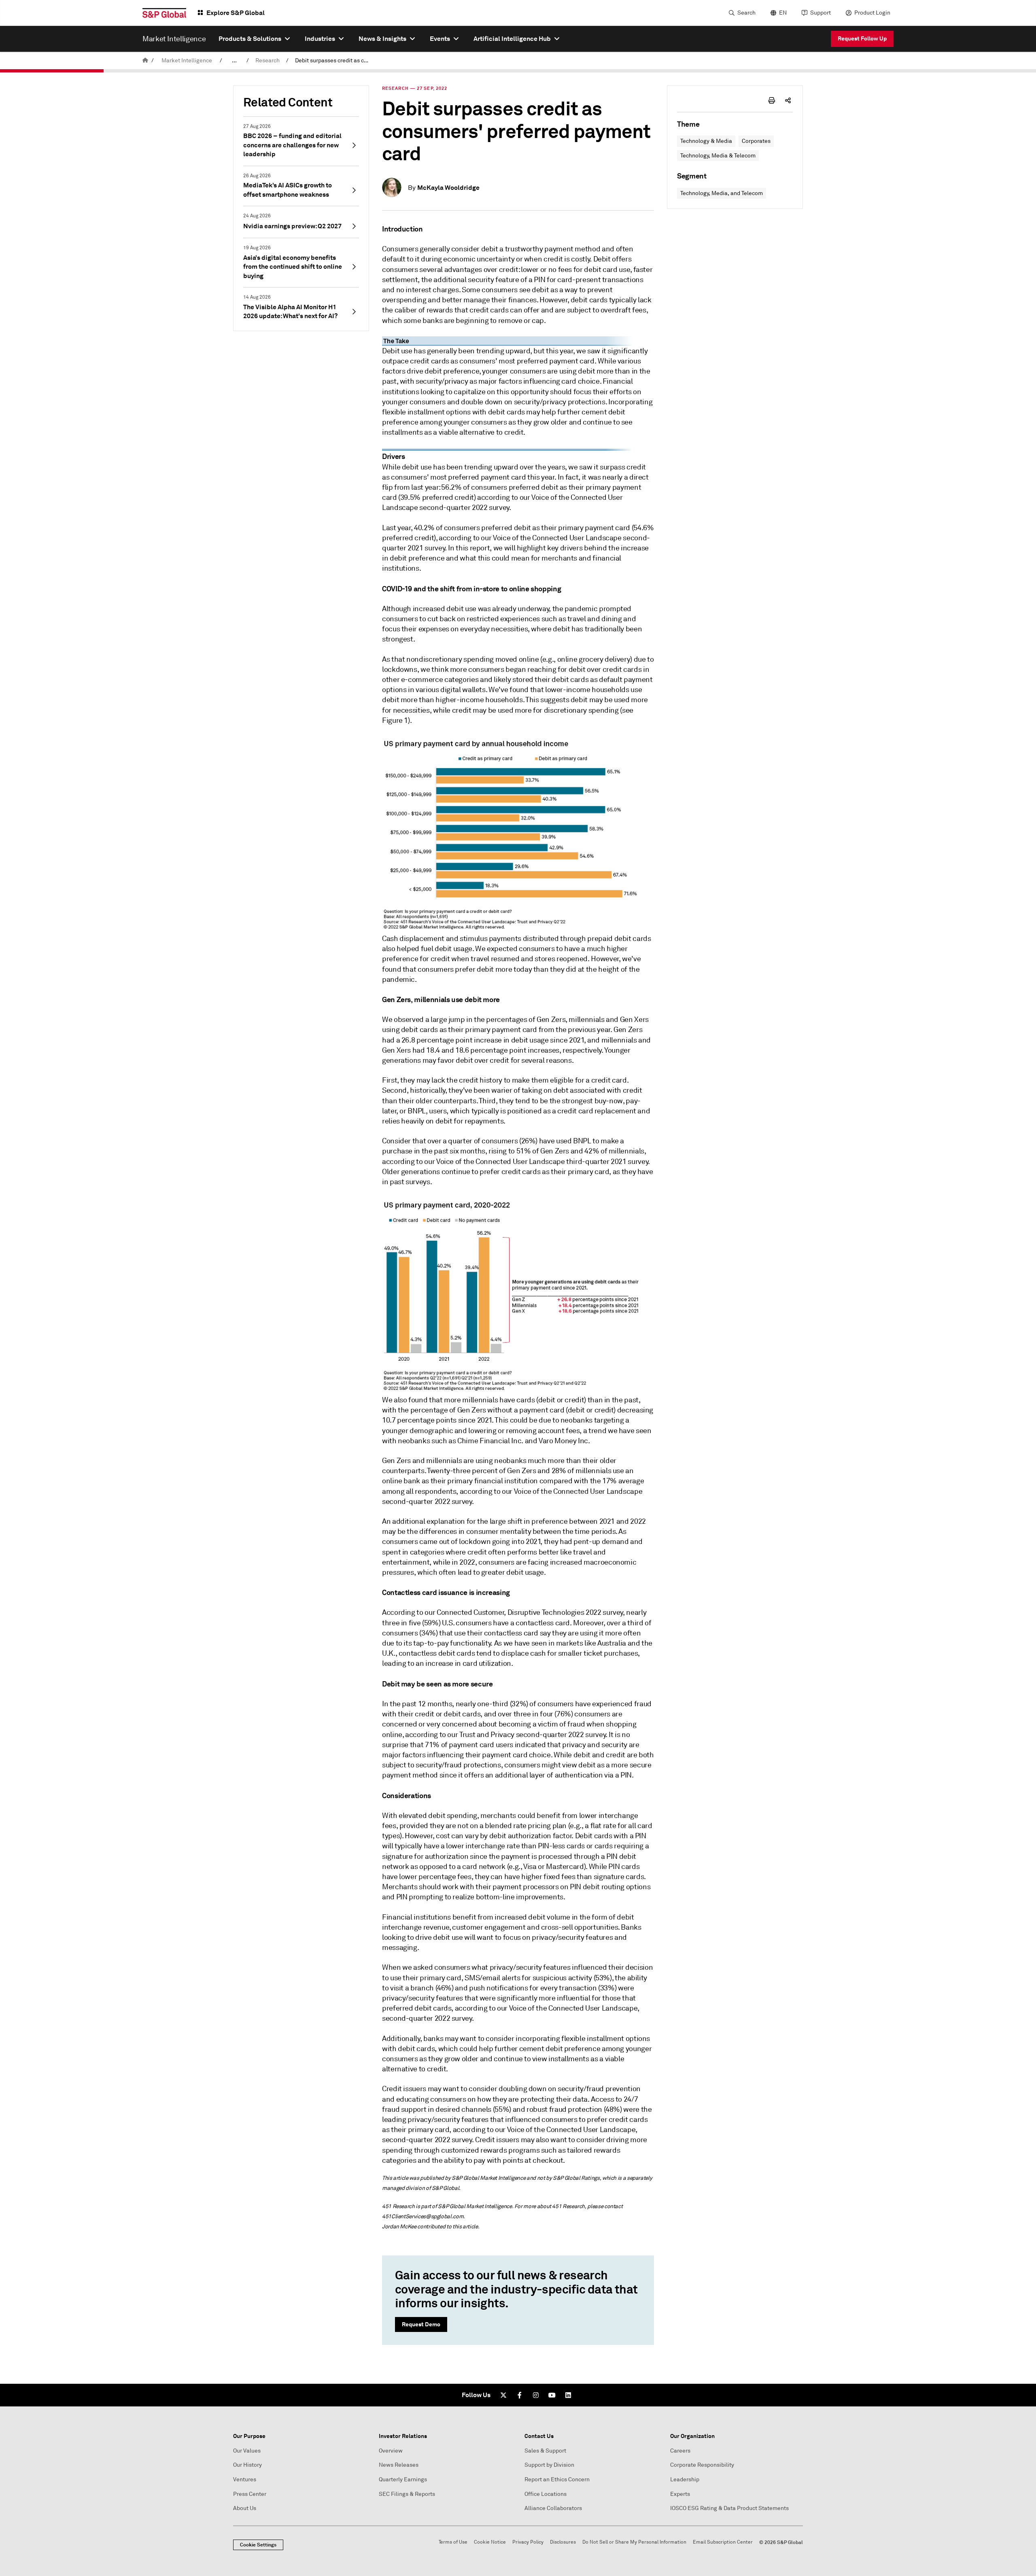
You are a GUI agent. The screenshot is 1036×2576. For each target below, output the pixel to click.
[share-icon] (788, 100)
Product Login (872, 13)
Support (821, 13)
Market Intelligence (187, 61)
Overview (391, 2451)
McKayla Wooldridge (448, 188)
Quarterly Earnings (403, 2479)
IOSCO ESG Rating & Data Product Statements (729, 2508)
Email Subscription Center (723, 2542)
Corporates (756, 141)
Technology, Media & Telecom (718, 156)
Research (267, 61)
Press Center (250, 2494)
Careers (680, 2451)
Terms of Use (453, 2542)
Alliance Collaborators (553, 2508)
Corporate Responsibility (702, 2465)
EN (783, 13)
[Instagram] (536, 2395)
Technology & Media (706, 141)
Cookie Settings (258, 2545)
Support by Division (549, 2465)
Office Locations (546, 2494)
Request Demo (421, 2324)
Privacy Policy (528, 2542)
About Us (245, 2508)
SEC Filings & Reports (407, 2494)
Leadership (685, 2479)
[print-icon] (772, 100)
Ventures (245, 2479)
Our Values (247, 2451)
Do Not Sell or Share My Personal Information (634, 2542)
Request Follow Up (862, 38)
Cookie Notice (490, 2542)
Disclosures (563, 2542)
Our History (247, 2465)
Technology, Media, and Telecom (722, 193)
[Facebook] (520, 2395)
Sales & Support (545, 2451)
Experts (680, 2494)
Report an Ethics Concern (557, 2479)
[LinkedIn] (568, 2395)
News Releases (399, 2465)
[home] (145, 61)
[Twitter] (503, 2395)
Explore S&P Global (236, 13)
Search (746, 13)
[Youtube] (552, 2395)
